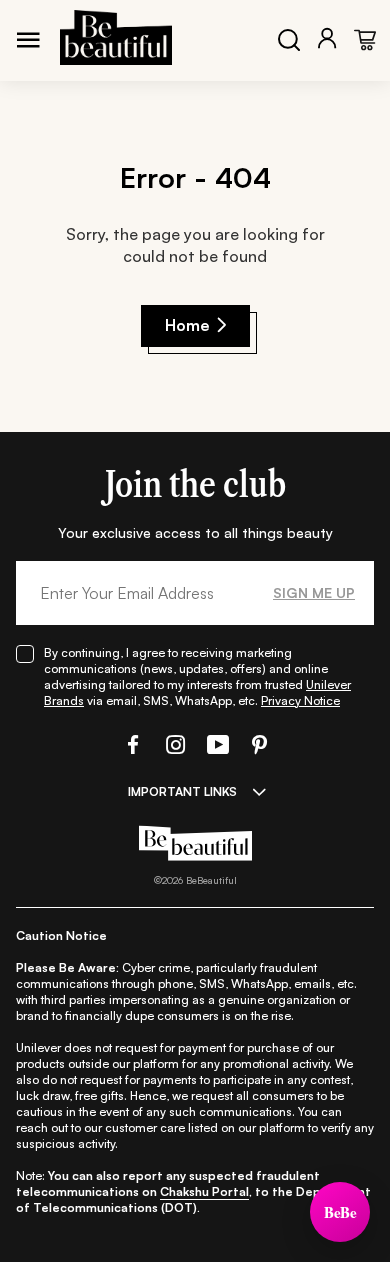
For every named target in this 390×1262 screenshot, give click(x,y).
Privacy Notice (300, 700)
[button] (131, 744)
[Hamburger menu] (28, 40)
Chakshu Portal (204, 1191)
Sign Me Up (314, 592)
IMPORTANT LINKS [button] (182, 791)
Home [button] (187, 325)
